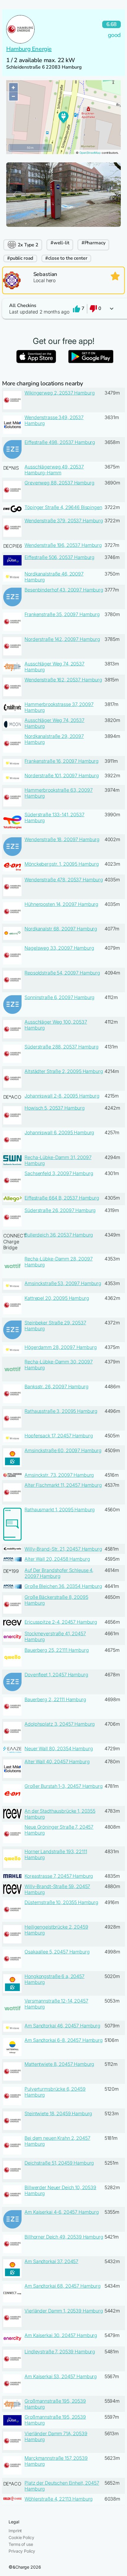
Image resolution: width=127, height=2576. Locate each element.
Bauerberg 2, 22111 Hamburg (55, 1699)
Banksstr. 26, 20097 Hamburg (56, 1386)
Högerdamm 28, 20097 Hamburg (61, 1347)
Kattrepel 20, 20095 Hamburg (57, 1298)
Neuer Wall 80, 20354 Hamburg (59, 1748)
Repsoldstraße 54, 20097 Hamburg (62, 973)
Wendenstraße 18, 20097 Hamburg (62, 839)
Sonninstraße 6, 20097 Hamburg (60, 997)
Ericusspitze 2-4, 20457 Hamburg (61, 1622)
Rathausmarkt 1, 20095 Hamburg (60, 1510)
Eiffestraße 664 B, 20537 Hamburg (62, 1198)
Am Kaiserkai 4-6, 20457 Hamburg (62, 2212)
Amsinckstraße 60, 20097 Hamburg (63, 1450)
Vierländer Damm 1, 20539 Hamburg (64, 2311)
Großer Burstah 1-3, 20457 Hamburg (63, 1786)
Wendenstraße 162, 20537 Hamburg (63, 680)
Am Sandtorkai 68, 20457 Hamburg (63, 2286)
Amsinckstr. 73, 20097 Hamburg (59, 1475)
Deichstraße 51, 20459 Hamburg (59, 2163)
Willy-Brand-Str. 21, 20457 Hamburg (63, 1549)
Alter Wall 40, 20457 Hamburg (57, 1761)
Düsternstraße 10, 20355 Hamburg (61, 1902)
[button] (63, 309)
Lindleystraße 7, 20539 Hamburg (60, 2352)
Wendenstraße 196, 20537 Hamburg (63, 545)
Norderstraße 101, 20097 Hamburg (62, 775)
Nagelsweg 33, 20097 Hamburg (59, 948)
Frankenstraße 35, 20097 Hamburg (62, 614)
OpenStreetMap (90, 153)
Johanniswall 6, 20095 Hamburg (59, 1132)
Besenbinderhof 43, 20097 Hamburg (64, 590)
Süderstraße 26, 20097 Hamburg (60, 1210)
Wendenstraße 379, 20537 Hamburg (64, 521)
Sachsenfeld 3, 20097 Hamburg (59, 1173)
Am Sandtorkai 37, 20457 (51, 2261)
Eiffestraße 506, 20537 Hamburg (60, 557)
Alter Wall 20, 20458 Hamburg (57, 1559)
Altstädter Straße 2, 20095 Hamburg (64, 1071)
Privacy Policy (22, 2551)
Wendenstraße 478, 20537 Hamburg (64, 880)
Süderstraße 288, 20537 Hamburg (62, 1047)
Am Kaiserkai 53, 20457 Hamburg (61, 2376)
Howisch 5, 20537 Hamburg (55, 1108)
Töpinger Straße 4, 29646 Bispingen (63, 507)
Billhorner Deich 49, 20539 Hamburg (64, 2237)
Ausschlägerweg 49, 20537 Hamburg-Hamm (54, 470)
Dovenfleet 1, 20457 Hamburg (56, 1675)
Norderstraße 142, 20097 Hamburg (62, 639)
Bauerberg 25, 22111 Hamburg (57, 1650)
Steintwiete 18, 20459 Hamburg (58, 2113)
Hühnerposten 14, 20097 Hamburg (61, 904)
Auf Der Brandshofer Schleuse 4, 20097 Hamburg (59, 1573)
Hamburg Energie (29, 49)
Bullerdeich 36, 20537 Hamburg (59, 1235)
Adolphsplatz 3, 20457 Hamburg (60, 1724)
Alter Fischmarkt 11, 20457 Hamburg (63, 1485)
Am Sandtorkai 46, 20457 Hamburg (62, 2026)
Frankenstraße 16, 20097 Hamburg (62, 761)
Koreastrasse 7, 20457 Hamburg (59, 1876)
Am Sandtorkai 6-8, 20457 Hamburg (64, 2040)
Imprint (15, 2531)
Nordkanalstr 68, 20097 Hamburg (61, 929)
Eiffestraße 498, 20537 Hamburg (60, 442)
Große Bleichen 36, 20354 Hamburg (63, 1586)
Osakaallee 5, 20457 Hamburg (57, 1952)
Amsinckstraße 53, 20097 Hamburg (63, 1283)
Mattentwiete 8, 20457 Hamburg (59, 2064)
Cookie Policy (21, 2537)
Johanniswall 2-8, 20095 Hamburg (62, 1096)
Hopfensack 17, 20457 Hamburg (59, 1436)
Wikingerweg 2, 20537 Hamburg (60, 393)
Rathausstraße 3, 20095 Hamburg (61, 1411)
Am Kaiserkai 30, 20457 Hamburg (61, 2335)
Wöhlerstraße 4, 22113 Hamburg (59, 2499)
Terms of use (21, 2544)
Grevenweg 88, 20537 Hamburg (59, 483)
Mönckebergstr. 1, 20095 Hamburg (62, 864)
